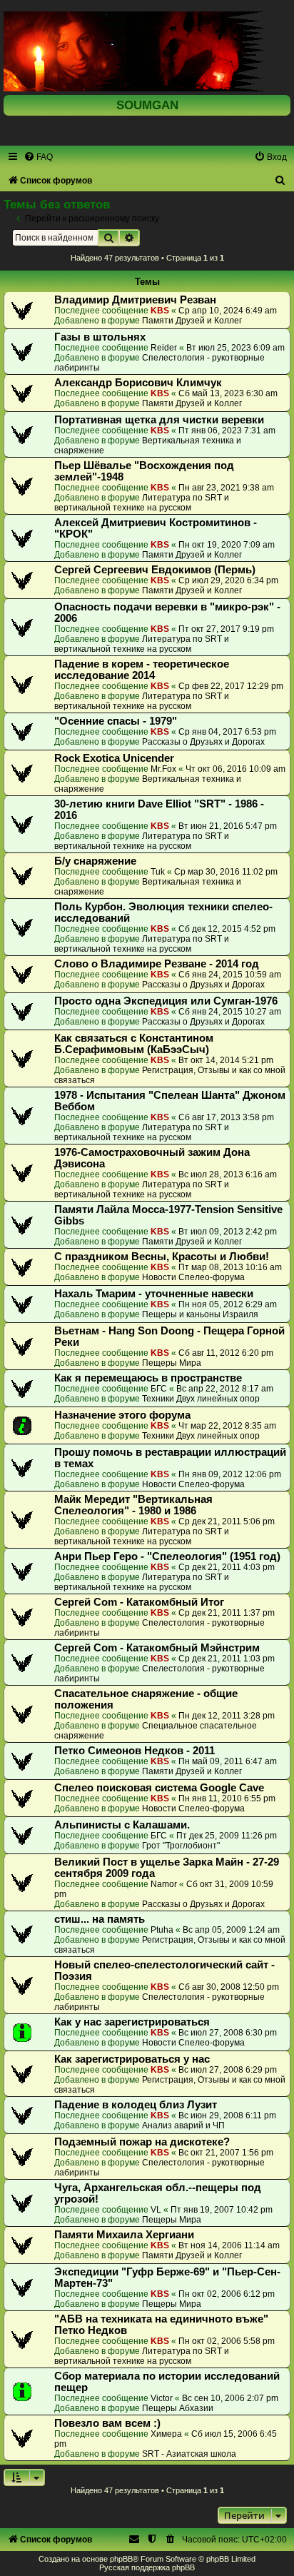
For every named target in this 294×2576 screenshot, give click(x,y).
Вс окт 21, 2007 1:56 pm (226, 2153)
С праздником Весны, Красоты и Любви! (162, 1257)
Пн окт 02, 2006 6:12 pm (227, 2294)
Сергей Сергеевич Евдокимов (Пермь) (155, 570)
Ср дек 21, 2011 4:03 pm (227, 1567)
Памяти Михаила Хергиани (124, 2235)
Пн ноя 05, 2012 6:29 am (228, 1304)
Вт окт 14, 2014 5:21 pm (226, 1060)
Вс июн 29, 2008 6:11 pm (227, 2115)
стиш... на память (100, 1919)
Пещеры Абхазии (178, 2408)
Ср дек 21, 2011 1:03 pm (227, 1659)
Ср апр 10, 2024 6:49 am (228, 311)
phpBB (121, 2559)
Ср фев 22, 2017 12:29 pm (231, 686)
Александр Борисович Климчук (138, 383)
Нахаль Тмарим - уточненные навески (154, 1294)
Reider (164, 348)
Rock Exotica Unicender (114, 758)
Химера (166, 2434)
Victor (162, 2398)
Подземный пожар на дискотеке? (142, 2142)
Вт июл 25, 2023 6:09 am (235, 348)
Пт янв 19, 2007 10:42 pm (222, 2210)
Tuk (158, 872)
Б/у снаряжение (95, 861)
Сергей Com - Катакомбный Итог (139, 1602)
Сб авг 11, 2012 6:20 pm (226, 1353)
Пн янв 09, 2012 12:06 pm (230, 1474)
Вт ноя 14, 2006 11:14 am (229, 2245)
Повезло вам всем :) (107, 2423)
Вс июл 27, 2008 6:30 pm (228, 2033)
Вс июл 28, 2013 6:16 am (228, 1174)
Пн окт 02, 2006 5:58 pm (227, 2341)
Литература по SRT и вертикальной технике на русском (142, 503)
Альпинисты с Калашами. (122, 1825)
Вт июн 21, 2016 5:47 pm (228, 826)
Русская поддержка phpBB (147, 2567)
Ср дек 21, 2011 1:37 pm (227, 1613)
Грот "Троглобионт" (181, 1846)
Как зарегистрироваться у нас (132, 2059)
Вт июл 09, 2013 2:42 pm (228, 1232)
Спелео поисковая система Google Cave (159, 1788)
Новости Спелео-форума (193, 1277)
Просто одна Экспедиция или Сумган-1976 (166, 1001)
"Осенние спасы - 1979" (116, 721)
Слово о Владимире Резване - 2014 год (157, 964)
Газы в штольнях (100, 337)
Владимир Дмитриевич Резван (135, 300)
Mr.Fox (163, 769)
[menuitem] (38, 157)
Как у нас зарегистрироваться (132, 2022)
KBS (160, 311)
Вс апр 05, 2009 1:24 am (231, 1930)
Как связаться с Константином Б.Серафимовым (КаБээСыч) (134, 1044)
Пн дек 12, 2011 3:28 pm (227, 1716)
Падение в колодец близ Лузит (136, 2105)
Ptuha (162, 1930)
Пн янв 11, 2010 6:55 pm (227, 1798)
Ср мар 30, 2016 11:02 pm (226, 872)
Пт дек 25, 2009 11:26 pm (227, 1836)
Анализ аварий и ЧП (183, 2125)
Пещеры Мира (172, 1363)
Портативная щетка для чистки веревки (159, 420)
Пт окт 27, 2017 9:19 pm (226, 629)
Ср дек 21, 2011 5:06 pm (227, 1521)
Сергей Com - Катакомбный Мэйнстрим (157, 1648)
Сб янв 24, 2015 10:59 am (230, 975)
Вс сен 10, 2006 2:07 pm (230, 2398)
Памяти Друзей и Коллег (192, 321)
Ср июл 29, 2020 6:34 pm (228, 580)
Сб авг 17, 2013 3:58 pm (226, 1117)
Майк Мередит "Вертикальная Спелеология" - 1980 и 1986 (133, 1505)
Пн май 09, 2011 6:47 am (228, 1761)
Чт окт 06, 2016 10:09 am (235, 769)
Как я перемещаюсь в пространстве (148, 1378)
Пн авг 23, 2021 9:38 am (226, 488)
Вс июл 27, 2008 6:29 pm (228, 2070)
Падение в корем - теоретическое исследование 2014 (142, 670)
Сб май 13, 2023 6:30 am (228, 393)
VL (156, 2210)
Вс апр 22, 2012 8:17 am (225, 1389)
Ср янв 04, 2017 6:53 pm (227, 732)
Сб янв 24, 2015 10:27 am (230, 1012)
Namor (164, 1884)
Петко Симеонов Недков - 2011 (135, 1751)
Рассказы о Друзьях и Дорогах (203, 742)
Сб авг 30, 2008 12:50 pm (229, 1987)
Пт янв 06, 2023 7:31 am (227, 431)
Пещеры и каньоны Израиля (200, 1314)
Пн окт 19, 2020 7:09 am (227, 545)
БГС (159, 1389)
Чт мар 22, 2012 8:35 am (227, 1426)
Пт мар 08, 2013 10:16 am (230, 1267)
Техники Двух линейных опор (201, 1399)
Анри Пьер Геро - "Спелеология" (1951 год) (167, 1556)
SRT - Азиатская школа (189, 2454)
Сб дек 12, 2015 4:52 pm (227, 929)
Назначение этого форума (122, 1415)
